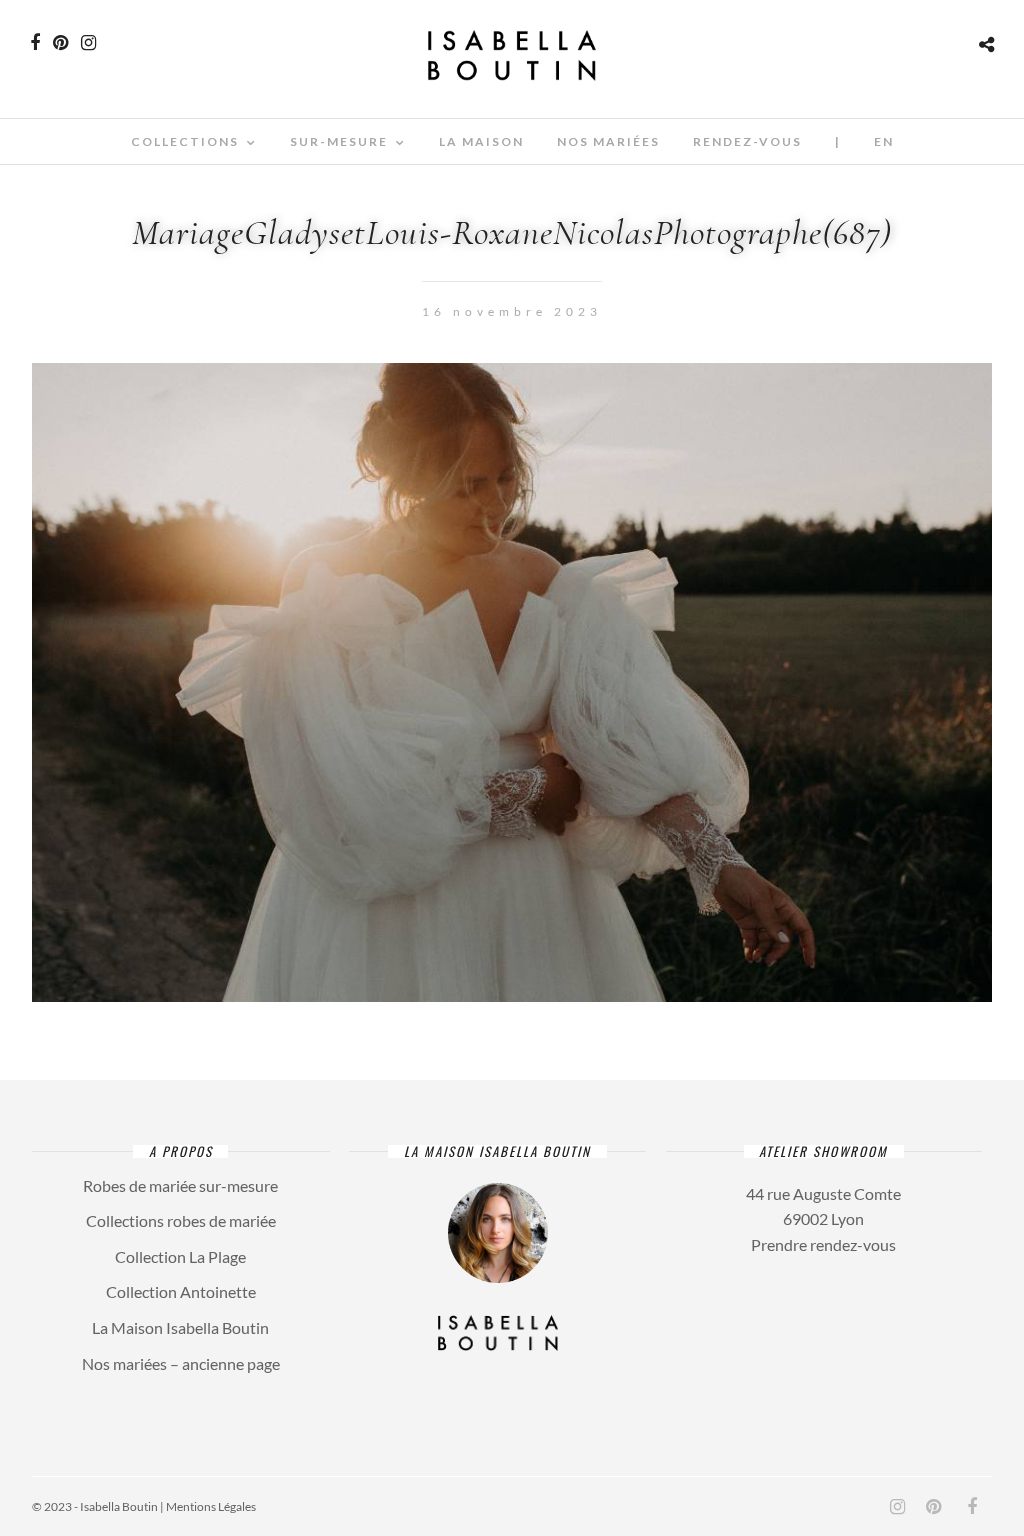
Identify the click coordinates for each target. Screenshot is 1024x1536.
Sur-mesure (339, 141)
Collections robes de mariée (181, 1220)
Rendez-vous (747, 141)
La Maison (481, 141)
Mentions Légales (211, 1506)
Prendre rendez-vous (823, 1244)
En (884, 141)
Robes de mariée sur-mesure (180, 1185)
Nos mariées (608, 141)
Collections (185, 141)
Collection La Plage (180, 1256)
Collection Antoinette (181, 1291)
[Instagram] (88, 43)
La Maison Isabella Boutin (180, 1327)
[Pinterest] (60, 43)
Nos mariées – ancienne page (181, 1363)
